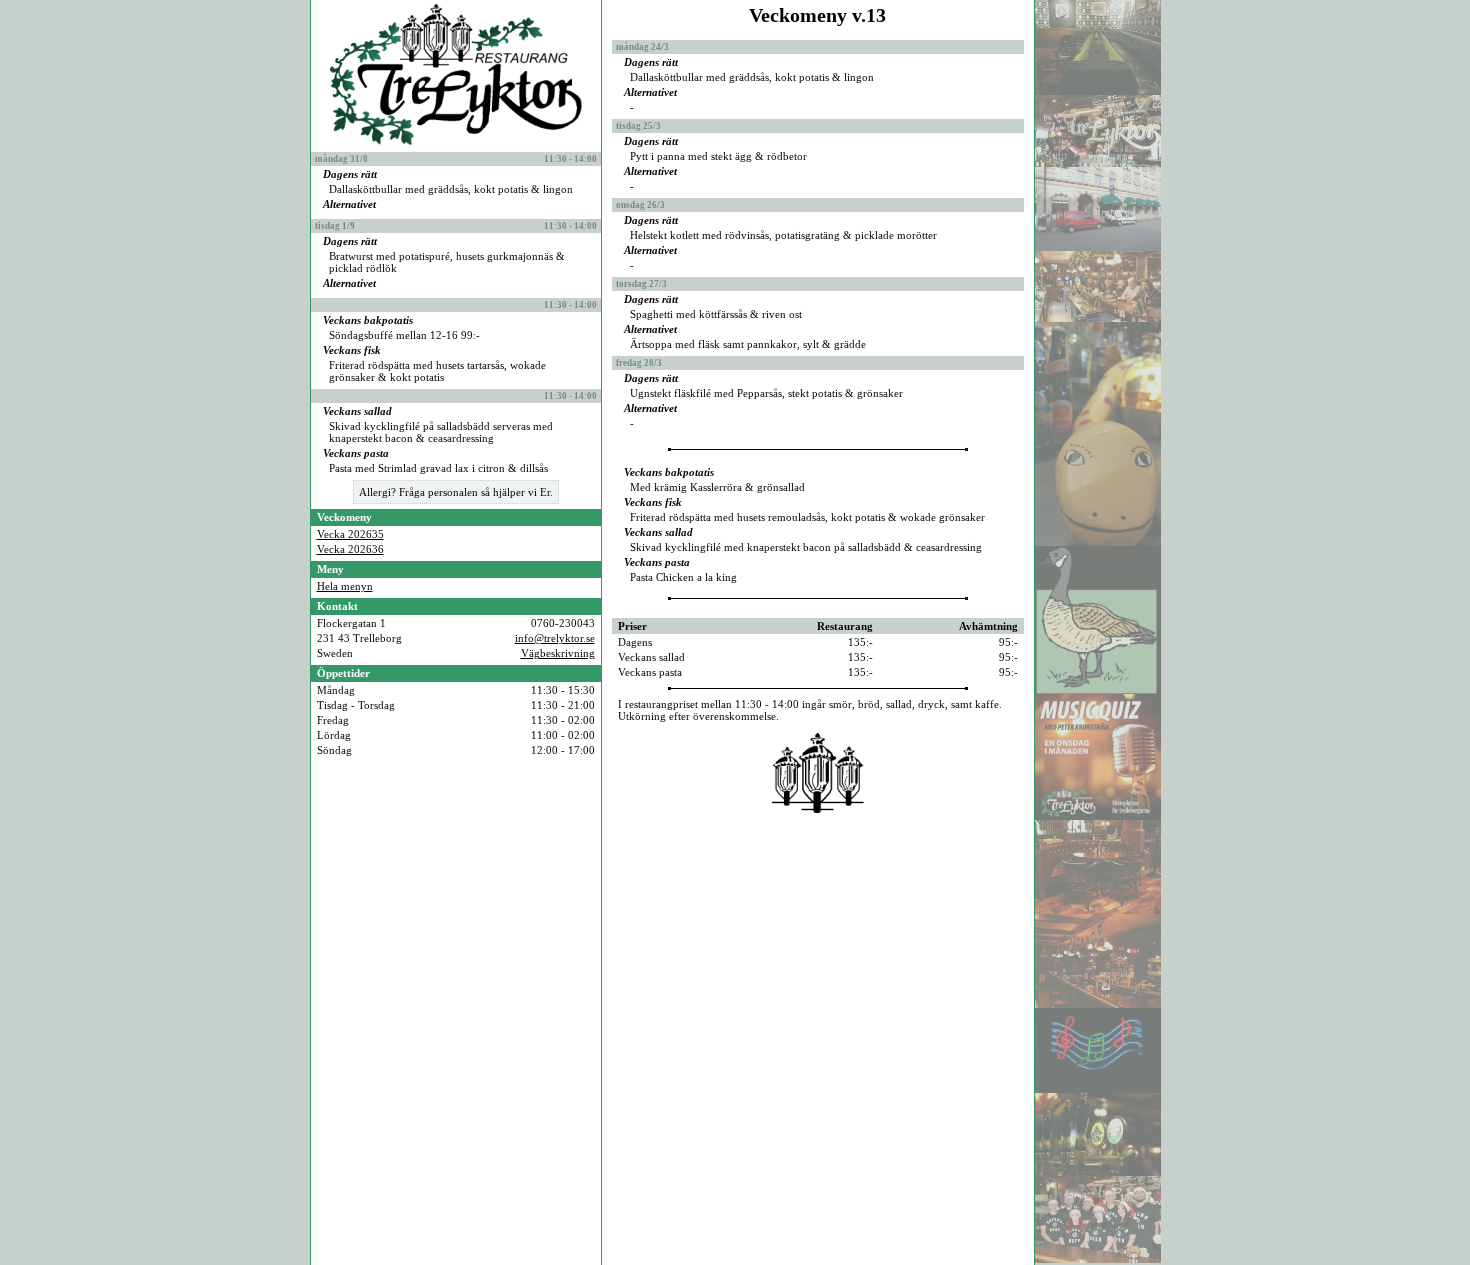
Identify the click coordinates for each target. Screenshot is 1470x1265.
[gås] (1098, 690)
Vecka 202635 (350, 534)
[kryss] (1098, 1089)
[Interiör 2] (1098, 1004)
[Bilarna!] (1098, 247)
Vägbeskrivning (558, 653)
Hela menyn (345, 586)
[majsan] (1098, 542)
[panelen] (1098, 318)
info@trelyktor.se (555, 638)
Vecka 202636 (350, 549)
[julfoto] (1098, 1259)
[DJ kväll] (1098, 1172)
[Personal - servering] (1098, 163)
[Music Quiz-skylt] (1098, 816)
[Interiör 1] (1098, 910)
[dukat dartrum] (1098, 91)
